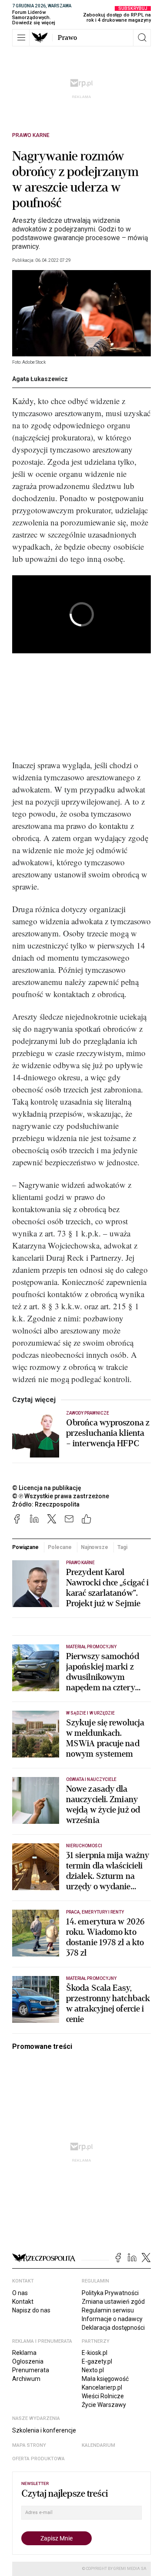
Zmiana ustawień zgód (113, 2302)
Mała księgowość (105, 2379)
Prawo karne (31, 135)
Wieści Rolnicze (103, 2396)
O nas (20, 2293)
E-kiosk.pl (95, 2353)
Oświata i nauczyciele (91, 1779)
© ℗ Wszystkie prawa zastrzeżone (61, 1496)
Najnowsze (95, 1547)
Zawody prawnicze (88, 1413)
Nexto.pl (93, 2370)
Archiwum (26, 2379)
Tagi (122, 1547)
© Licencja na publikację (47, 1488)
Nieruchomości (84, 1846)
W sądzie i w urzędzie (90, 1713)
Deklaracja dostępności (113, 2328)
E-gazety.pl (97, 2361)
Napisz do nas (31, 2310)
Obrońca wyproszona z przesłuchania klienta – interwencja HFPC (108, 1433)
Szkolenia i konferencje (44, 2430)
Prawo (67, 38)
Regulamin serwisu (108, 2310)
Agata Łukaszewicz (40, 379)
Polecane (60, 1547)
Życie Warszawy (104, 2405)
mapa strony (29, 2445)
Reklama (24, 2353)
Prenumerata (31, 2370)
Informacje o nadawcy (112, 2319)
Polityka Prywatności (110, 2293)
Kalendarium (98, 2445)
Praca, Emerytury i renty (95, 1912)
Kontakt (23, 2302)
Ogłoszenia (28, 2361)
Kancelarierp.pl (102, 2387)
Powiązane (25, 1547)
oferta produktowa (38, 2459)
